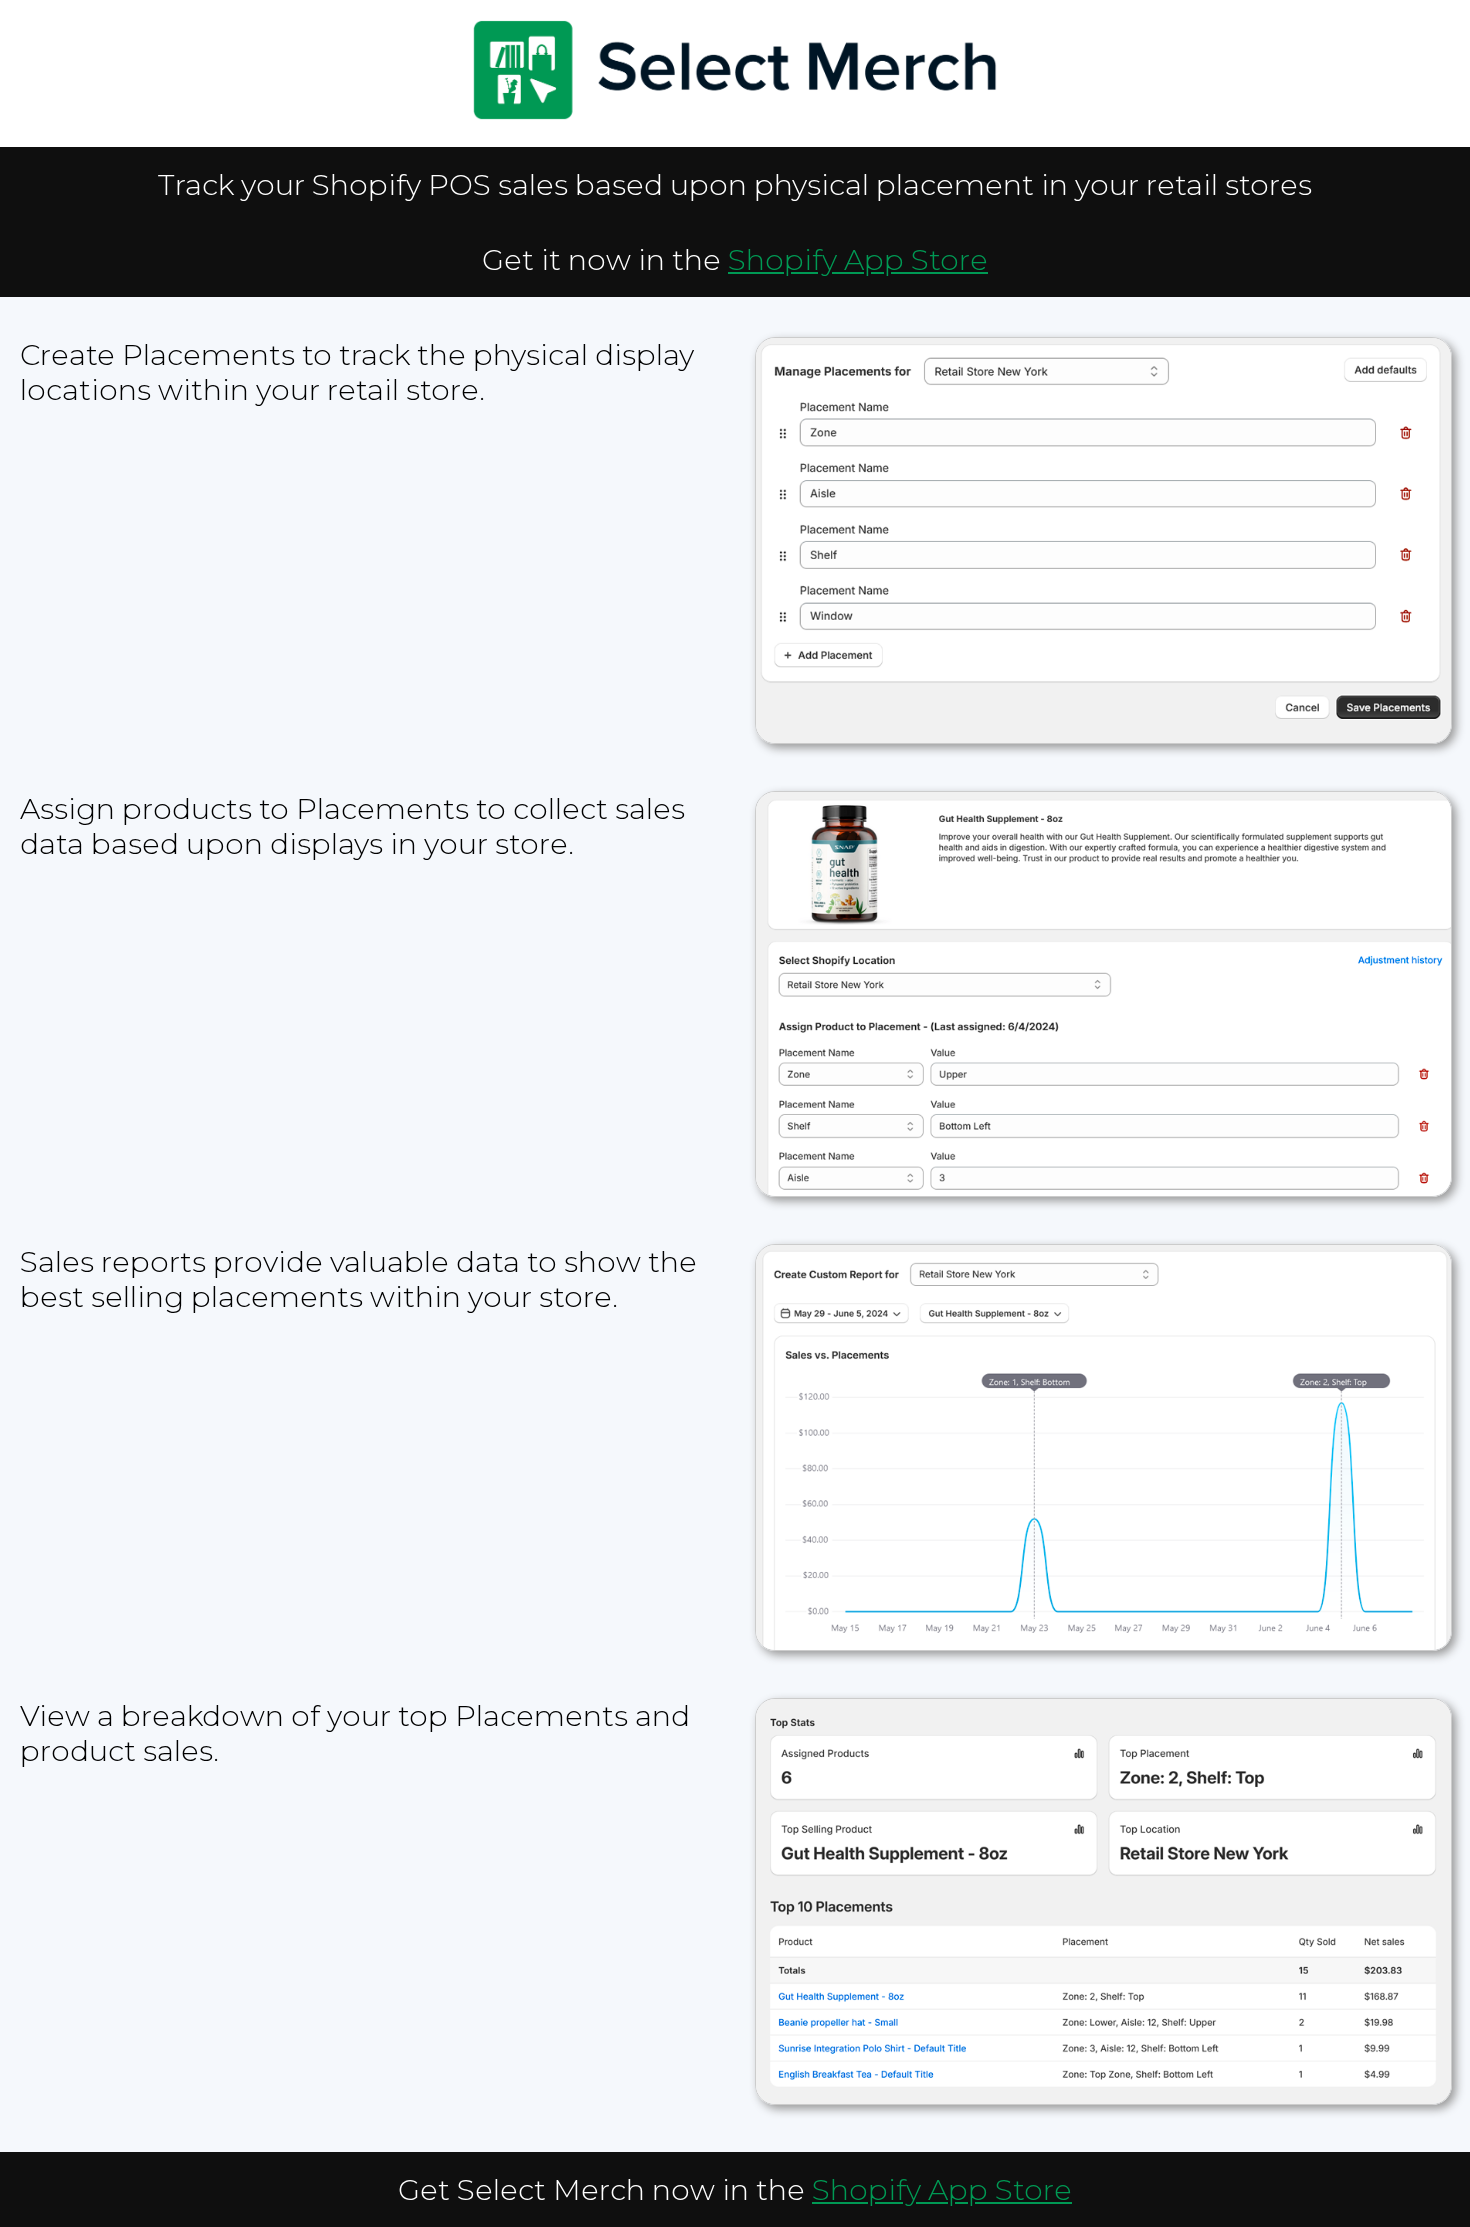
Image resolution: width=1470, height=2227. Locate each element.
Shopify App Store (858, 259)
